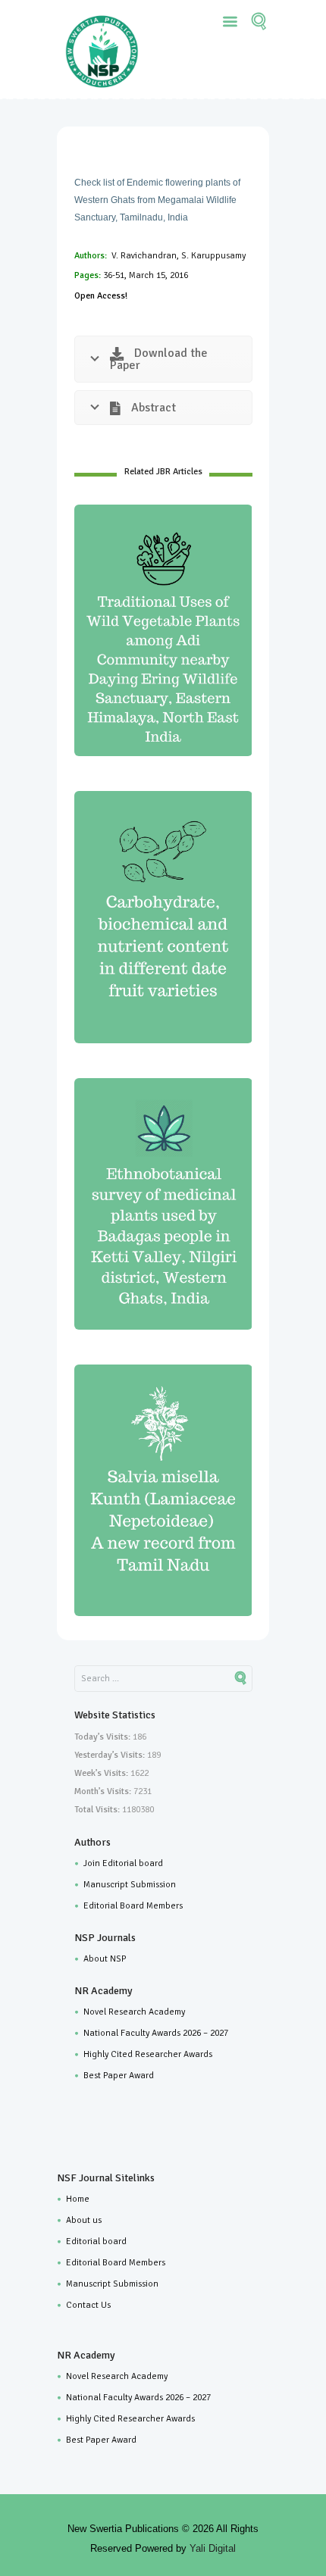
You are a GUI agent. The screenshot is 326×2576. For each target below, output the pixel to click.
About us (84, 2220)
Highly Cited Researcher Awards (148, 2054)
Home (78, 2199)
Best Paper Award (119, 2076)
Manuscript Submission (130, 1885)
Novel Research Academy (134, 2012)
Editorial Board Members (133, 1906)
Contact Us (88, 2305)
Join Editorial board (123, 1863)
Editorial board (96, 2241)
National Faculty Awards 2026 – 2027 (156, 2033)
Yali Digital (213, 2548)
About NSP (105, 1959)
